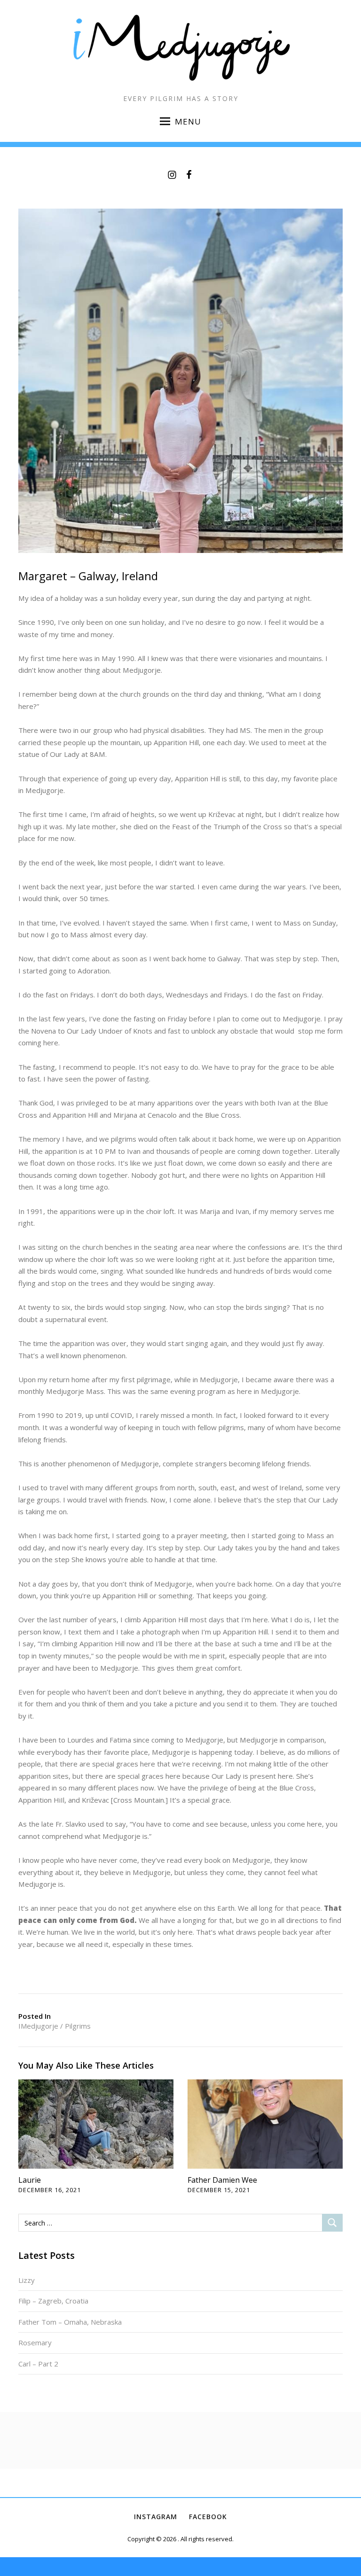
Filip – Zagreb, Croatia (53, 2301)
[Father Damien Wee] (265, 2123)
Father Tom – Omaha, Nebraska (70, 2322)
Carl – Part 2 (38, 2364)
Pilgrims (78, 2026)
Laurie (30, 2180)
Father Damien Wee (222, 2180)
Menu (188, 121)
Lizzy (27, 2280)
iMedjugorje (38, 2026)
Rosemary (35, 2343)
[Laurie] (96, 2123)
